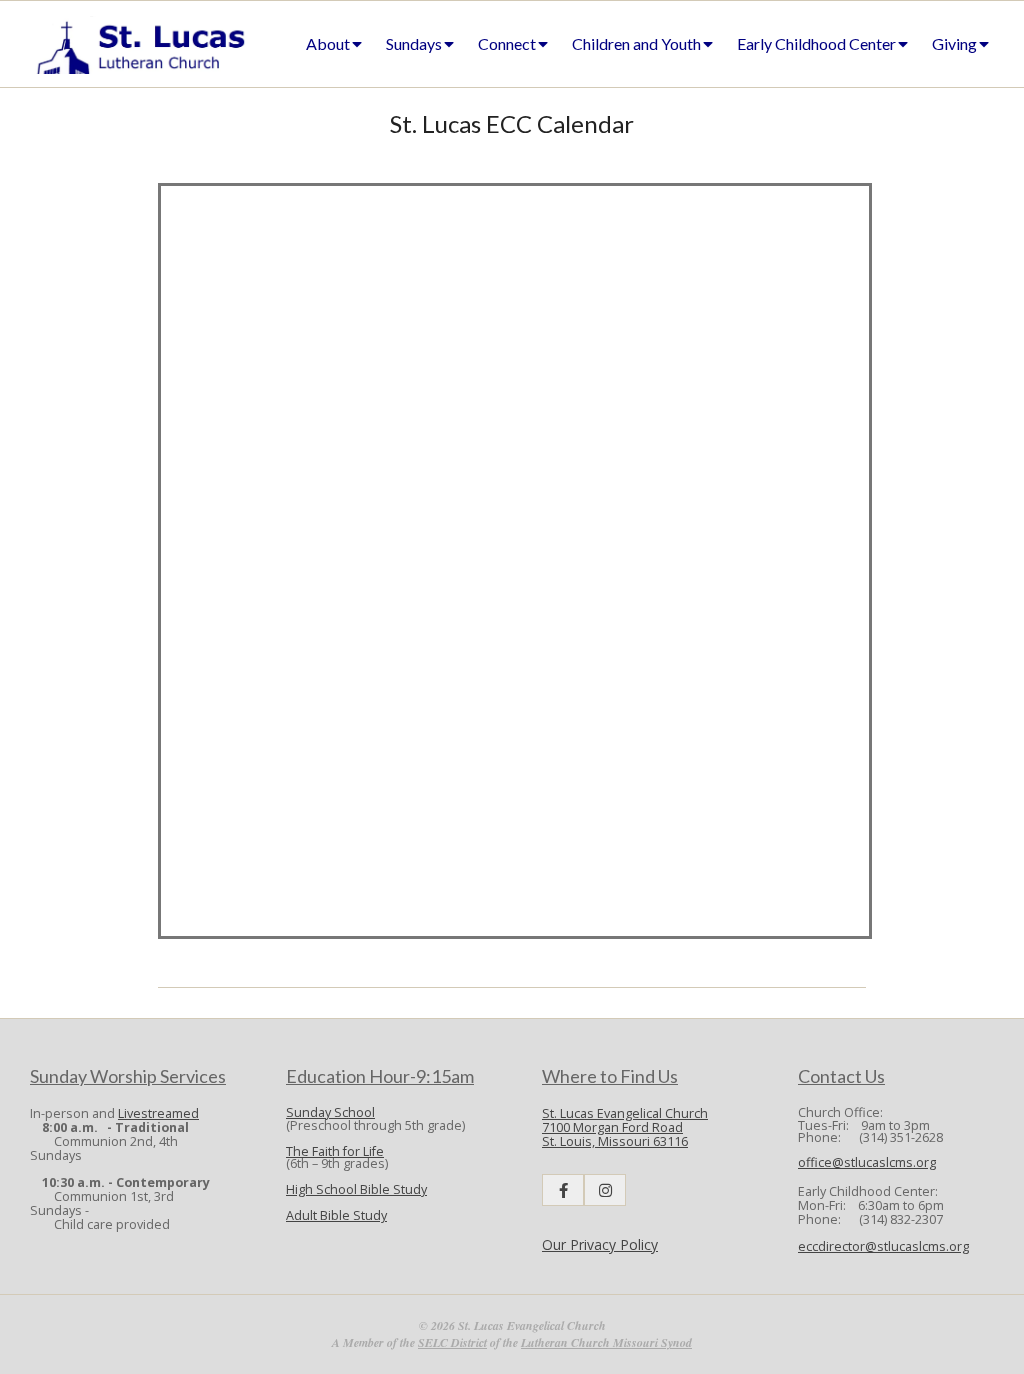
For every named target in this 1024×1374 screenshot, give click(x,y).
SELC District (452, 1342)
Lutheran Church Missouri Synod (606, 1342)
